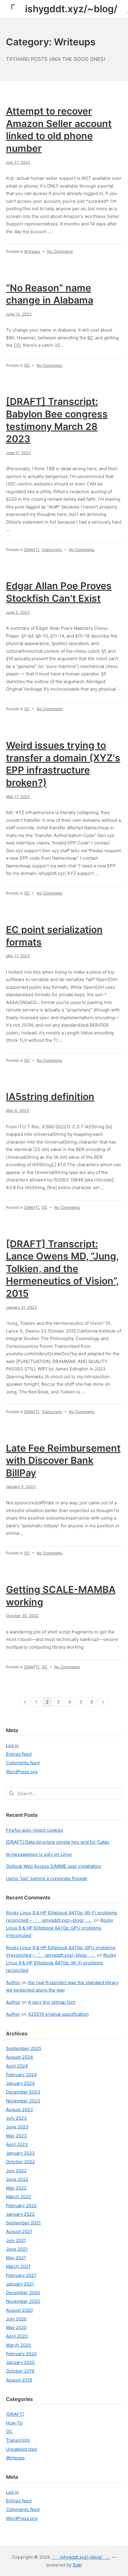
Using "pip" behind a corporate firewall (47, 1878)
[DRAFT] (32, 550)
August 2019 (19, 2380)
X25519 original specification (58, 2014)
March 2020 (18, 2345)
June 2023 (17, 2127)
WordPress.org (22, 1772)
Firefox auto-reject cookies (35, 1830)
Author (13, 1982)
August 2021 (19, 2231)
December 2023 (23, 2092)
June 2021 (17, 2249)
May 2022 (16, 2188)
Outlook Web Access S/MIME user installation (54, 1866)
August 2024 (19, 2057)
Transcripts (52, 550)
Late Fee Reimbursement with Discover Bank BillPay (63, 1460)
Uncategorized (21, 2449)
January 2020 (20, 2362)
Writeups (32, 252)
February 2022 (21, 2206)
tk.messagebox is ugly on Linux (39, 1854)
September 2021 (23, 2223)
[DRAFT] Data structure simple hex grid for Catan (58, 1842)
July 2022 (16, 2171)
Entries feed (19, 1754)
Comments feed (23, 1763)
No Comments (60, 252)
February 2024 (21, 2075)
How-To (14, 2423)
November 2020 (23, 2301)
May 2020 (16, 2327)
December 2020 (23, 2293)
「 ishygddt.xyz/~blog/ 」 (81, 2557)
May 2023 (16, 2136)
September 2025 (24, 2048)
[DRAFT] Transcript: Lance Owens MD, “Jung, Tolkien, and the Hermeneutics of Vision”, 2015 (62, 1269)
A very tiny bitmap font (52, 2002)
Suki (77, 2565)
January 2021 (20, 2284)
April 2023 (17, 2144)
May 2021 (16, 2258)
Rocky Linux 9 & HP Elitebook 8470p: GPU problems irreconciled (60, 1928)
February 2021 (21, 2275)
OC (27, 365)
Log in (12, 1745)
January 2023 (20, 2153)
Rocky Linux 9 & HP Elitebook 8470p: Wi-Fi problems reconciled (61, 1963)
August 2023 (19, 2109)
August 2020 (19, 2310)
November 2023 (23, 2101)
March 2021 (18, 2266)
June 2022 (17, 2179)
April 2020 (17, 2336)
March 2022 (18, 2197)
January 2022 (20, 2214)
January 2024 (20, 2083)
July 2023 (16, 2118)
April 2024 (17, 2066)
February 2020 (21, 2354)
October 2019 (20, 2371)
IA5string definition (50, 1097)
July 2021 (16, 2240)
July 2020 (16, 2319)
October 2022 (20, 2162)
